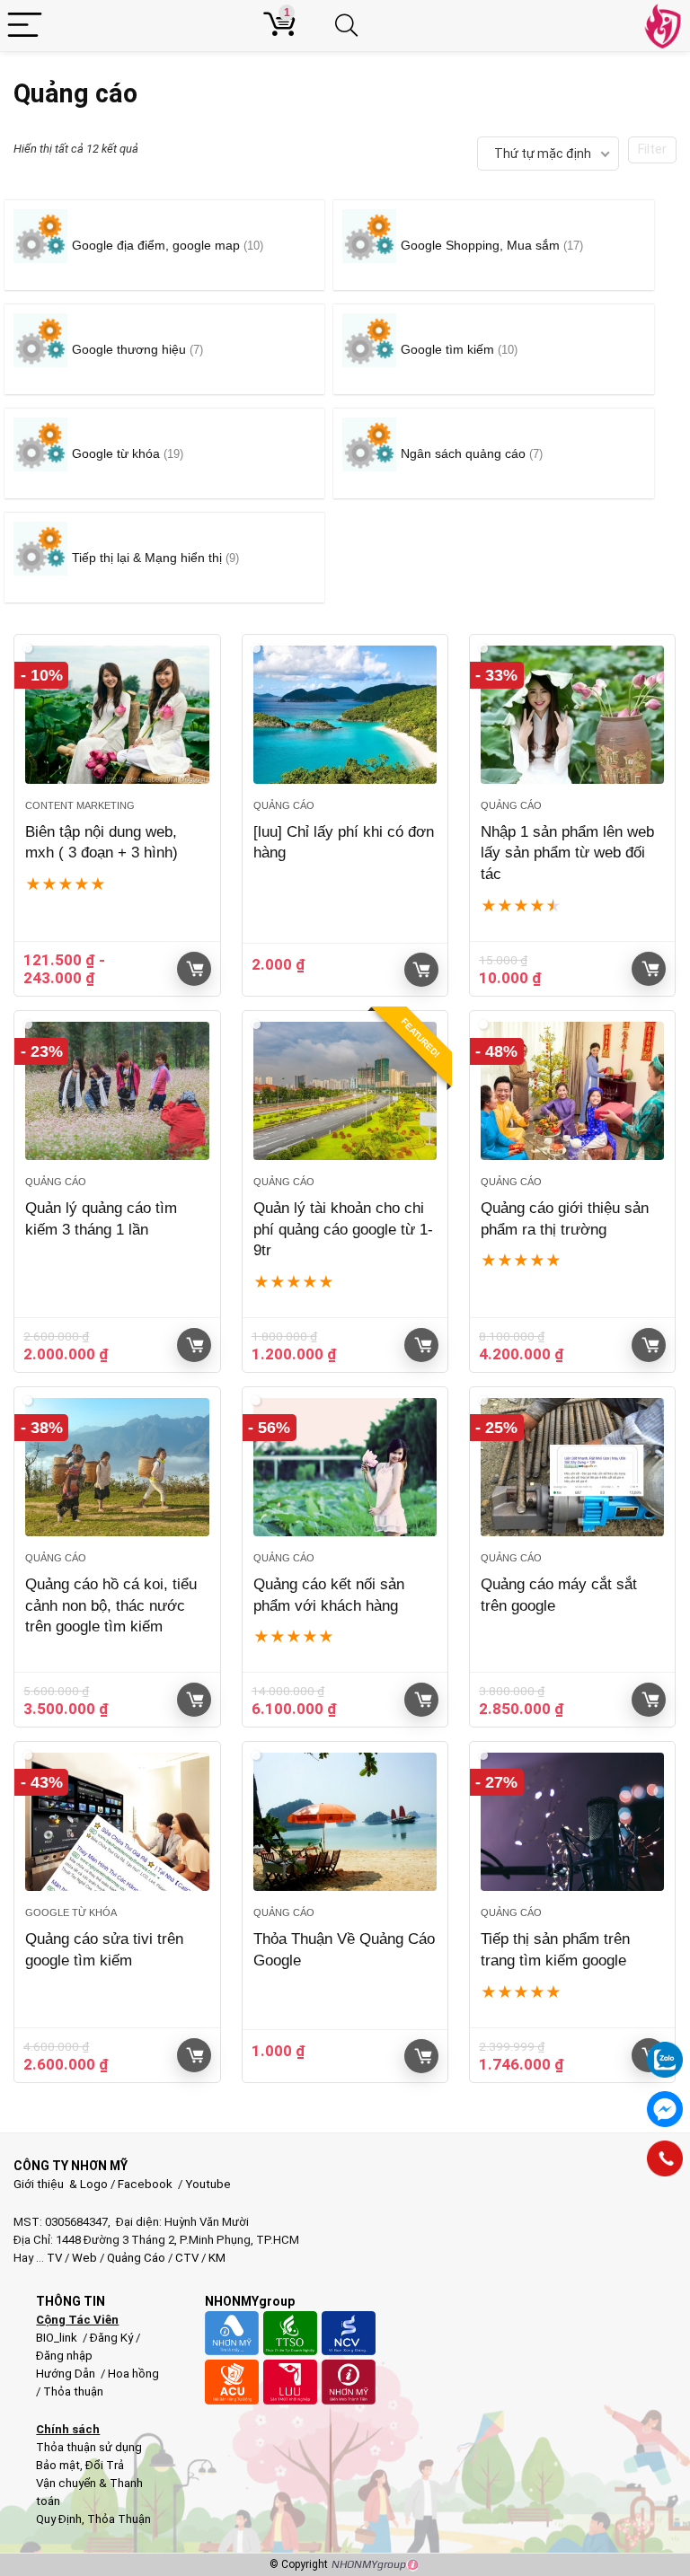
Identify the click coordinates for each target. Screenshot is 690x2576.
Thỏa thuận (72, 2391)
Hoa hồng (133, 2374)
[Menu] (25, 26)
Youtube (208, 2184)
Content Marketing (80, 805)
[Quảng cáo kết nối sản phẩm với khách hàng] (345, 1467)
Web (84, 2258)
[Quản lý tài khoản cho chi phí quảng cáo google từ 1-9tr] (345, 1091)
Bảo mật (58, 2465)
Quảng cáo (284, 805)
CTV (187, 2258)
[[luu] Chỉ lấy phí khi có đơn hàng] (345, 715)
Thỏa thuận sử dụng (89, 2447)
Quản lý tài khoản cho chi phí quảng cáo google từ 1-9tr (343, 1230)
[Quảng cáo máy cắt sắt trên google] (573, 1467)
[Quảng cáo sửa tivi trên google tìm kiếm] (117, 1822)
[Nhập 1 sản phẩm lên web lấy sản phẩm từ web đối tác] (573, 715)
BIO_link (58, 2338)
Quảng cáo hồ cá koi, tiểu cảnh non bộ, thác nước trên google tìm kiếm (111, 1606)
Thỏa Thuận (118, 2519)
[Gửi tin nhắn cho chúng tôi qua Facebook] (665, 2109)
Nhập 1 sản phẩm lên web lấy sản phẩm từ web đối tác (567, 853)
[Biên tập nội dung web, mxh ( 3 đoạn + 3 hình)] (117, 715)
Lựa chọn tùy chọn (421, 970)
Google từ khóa (71, 1912)
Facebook (145, 2184)
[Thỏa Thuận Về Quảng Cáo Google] (345, 1822)
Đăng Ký (113, 2338)
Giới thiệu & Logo (61, 2184)
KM (217, 2258)
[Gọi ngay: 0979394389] (665, 2158)
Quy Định (59, 2519)
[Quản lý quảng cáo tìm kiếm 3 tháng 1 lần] (117, 1091)
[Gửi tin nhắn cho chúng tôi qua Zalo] (665, 2050)
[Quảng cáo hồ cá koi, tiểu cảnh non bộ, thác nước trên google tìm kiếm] (117, 1467)
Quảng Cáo (136, 2258)
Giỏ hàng (194, 969)
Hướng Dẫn (67, 2374)
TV (53, 2258)
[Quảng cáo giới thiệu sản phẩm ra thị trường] (573, 1091)
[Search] (354, 26)
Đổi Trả (105, 2465)
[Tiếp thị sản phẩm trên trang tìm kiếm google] (573, 1822)
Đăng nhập (64, 2356)
